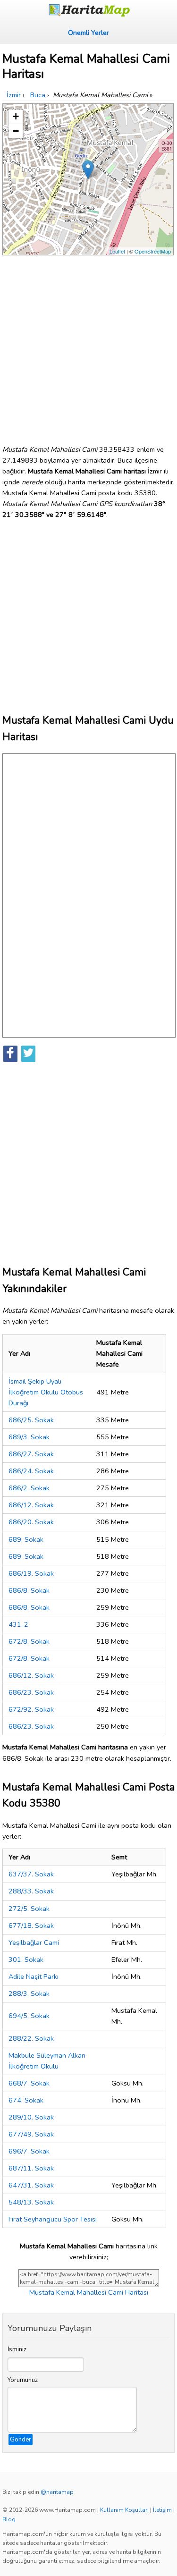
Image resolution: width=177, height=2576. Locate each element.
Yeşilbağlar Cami (34, 1943)
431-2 (18, 1624)
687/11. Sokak (31, 2168)
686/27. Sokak (31, 1454)
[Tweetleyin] (28, 1054)
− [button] (16, 131)
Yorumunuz (23, 2380)
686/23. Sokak (31, 1692)
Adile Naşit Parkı (34, 1976)
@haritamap (57, 2492)
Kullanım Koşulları (124, 2510)
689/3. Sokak (29, 1437)
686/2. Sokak (29, 1488)
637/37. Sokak (31, 1874)
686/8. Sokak (29, 1590)
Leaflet (117, 251)
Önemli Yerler (88, 33)
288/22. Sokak (31, 2038)
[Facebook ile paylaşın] (10, 1054)
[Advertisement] (88, 346)
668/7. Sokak (29, 2083)
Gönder (21, 2440)
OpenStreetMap (153, 251)
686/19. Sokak (31, 1573)
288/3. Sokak (29, 1993)
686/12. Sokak (31, 1505)
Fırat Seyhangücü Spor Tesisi (53, 2219)
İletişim (162, 2510)
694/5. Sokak (29, 2016)
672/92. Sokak (31, 1709)
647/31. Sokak (31, 2185)
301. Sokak (26, 1959)
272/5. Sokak (29, 1909)
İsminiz (17, 2349)
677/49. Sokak (31, 2134)
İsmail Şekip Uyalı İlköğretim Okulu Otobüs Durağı (46, 1392)
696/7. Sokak (29, 2151)
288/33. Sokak (31, 1891)
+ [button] (16, 116)
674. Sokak (26, 2100)
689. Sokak (26, 1539)
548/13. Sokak (31, 2202)
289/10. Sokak (31, 2117)
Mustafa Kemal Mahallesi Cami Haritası (89, 2292)
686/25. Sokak (31, 1420)
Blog (9, 2519)
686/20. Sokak (31, 1522)
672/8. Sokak (29, 1641)
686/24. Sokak (31, 1471)
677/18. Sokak (31, 1926)
